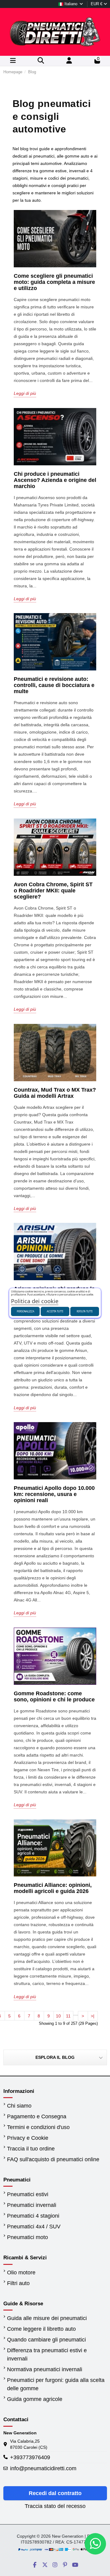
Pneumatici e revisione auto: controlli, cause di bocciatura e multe (54, 685)
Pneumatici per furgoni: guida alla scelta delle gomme (56, 2384)
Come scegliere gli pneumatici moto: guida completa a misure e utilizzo (54, 282)
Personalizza (26, 1311)
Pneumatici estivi (28, 2194)
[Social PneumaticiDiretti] (35, 2565)
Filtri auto (18, 2283)
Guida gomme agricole (35, 2399)
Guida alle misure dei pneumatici (47, 2318)
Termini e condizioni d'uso (38, 2127)
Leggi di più (25, 393)
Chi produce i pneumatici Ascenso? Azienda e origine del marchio (55, 480)
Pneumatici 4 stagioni (33, 2216)
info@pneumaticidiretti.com (43, 2468)
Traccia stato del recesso (55, 2506)
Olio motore (21, 2273)
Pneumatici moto (28, 2237)
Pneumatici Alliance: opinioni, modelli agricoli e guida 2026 (53, 1888)
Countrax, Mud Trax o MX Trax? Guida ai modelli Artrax (55, 1093)
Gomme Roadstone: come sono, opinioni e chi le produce (54, 1696)
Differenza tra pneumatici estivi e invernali (47, 2355)
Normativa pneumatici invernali (45, 2369)
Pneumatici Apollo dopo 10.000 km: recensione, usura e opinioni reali (54, 1494)
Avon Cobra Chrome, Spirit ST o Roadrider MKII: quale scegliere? (53, 891)
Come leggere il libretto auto (41, 2329)
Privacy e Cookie (28, 2138)
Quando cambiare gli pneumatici (46, 2340)
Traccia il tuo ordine (31, 2149)
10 (58, 2016)
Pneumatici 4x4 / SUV (34, 2227)
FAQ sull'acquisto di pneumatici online (53, 2159)
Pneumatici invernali (32, 2205)
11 (68, 2016)
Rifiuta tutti (85, 1311)
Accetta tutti (55, 1311)
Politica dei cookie (35, 1301)
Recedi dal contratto (55, 2493)
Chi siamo (19, 2106)
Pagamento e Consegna (37, 2116)
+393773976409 (30, 2457)
